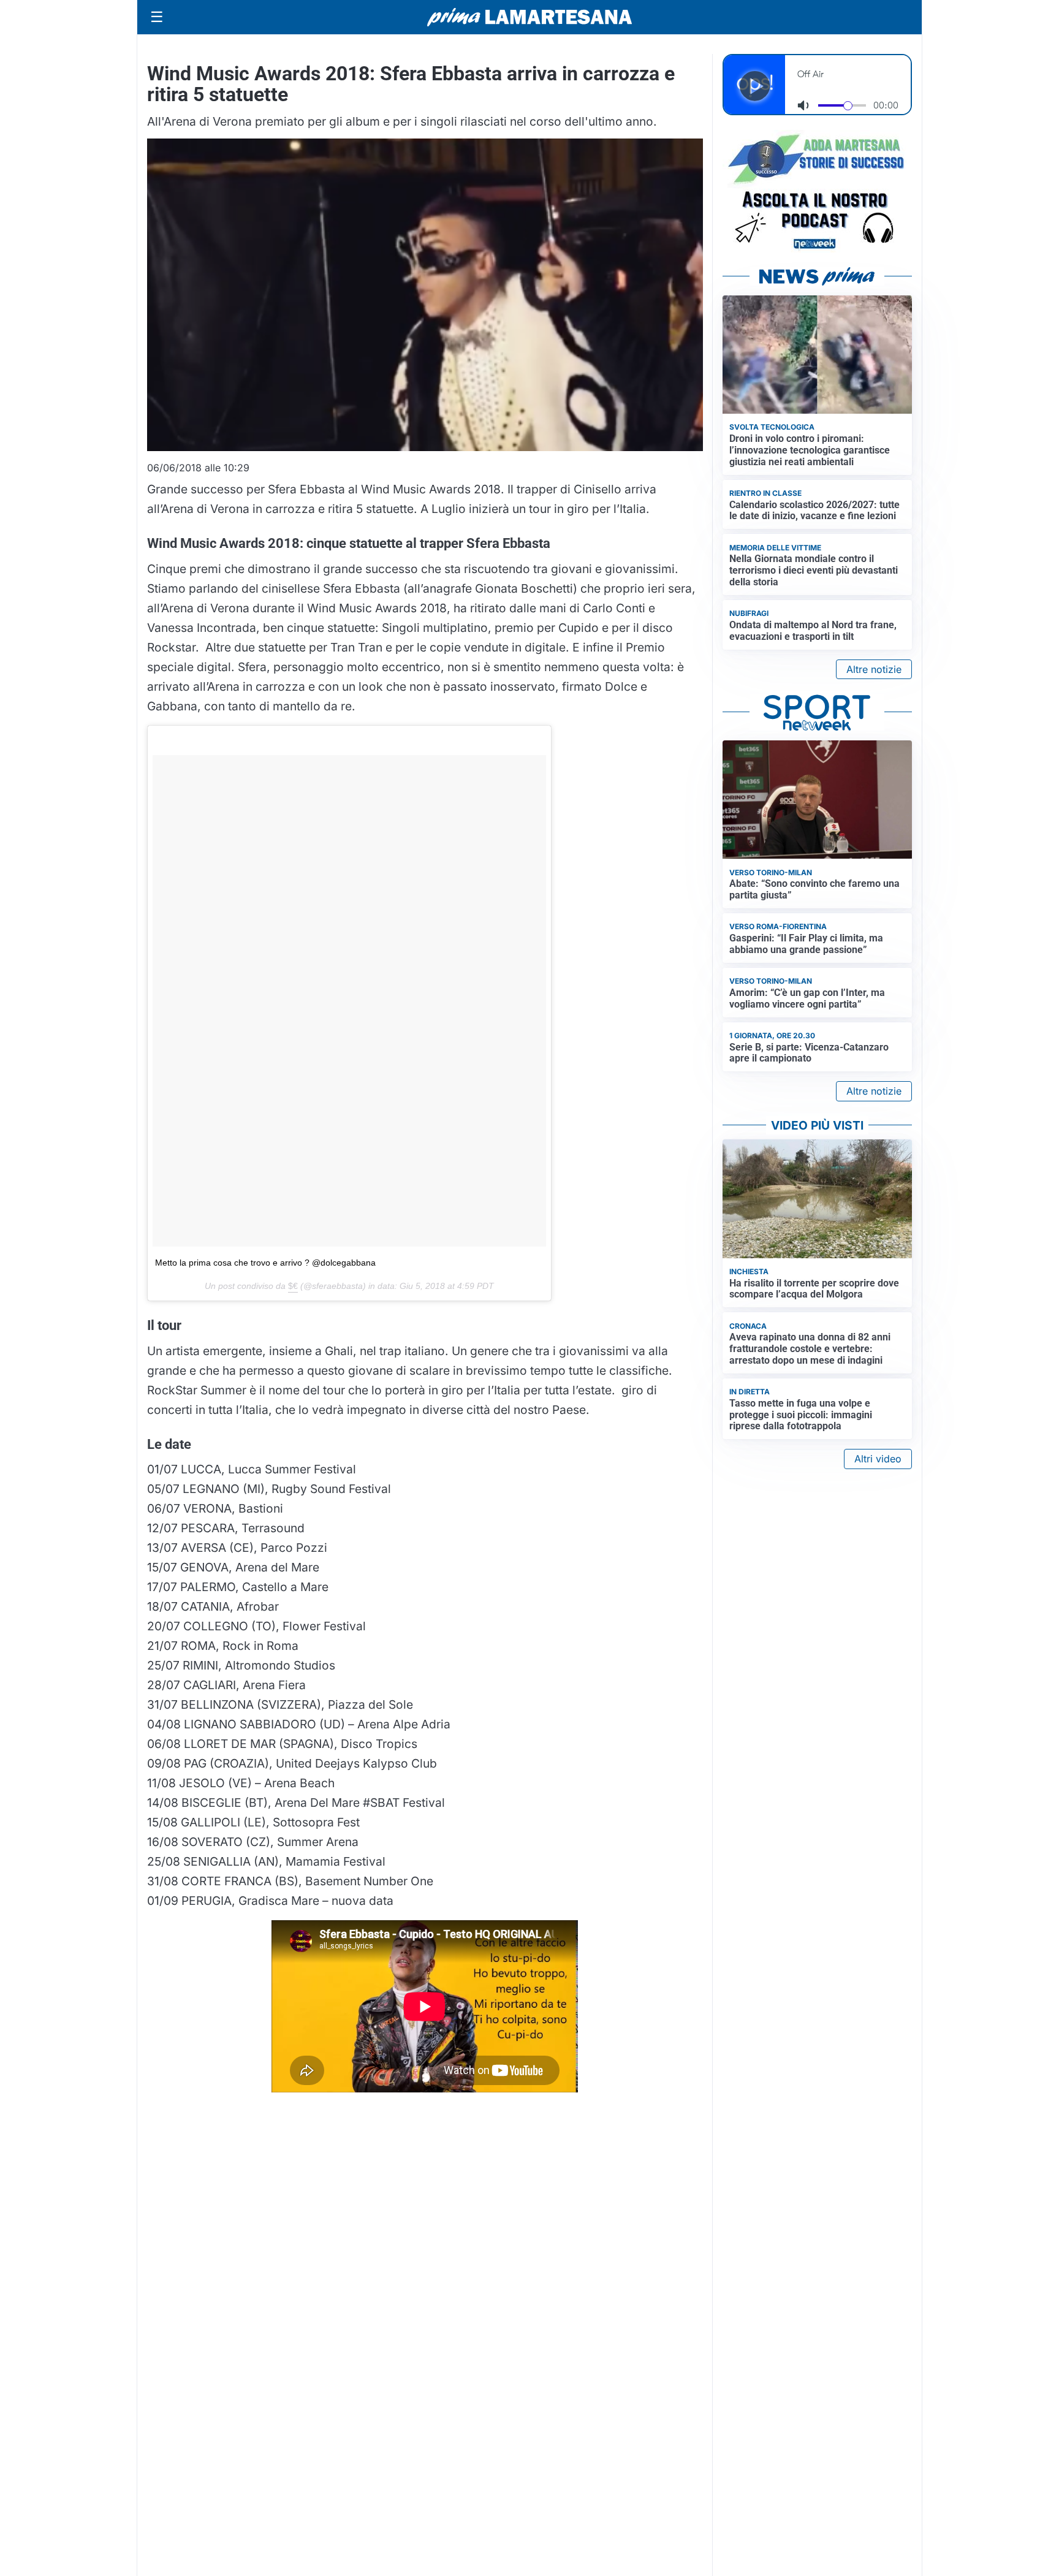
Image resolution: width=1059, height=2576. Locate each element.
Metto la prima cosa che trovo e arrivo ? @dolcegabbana (265, 1263)
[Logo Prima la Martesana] (529, 17)
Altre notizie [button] (874, 669)
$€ (293, 1286)
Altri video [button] (878, 1459)
